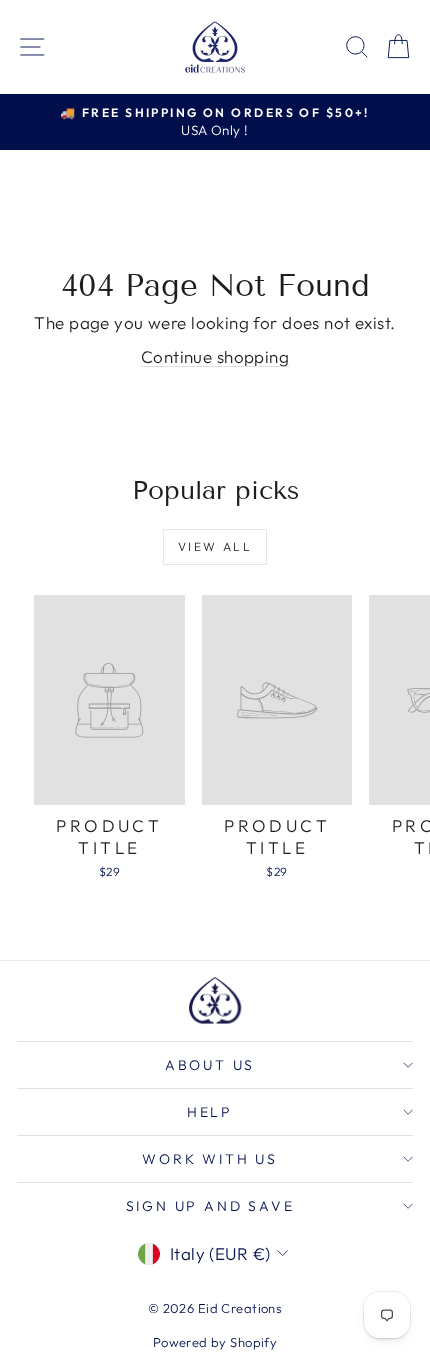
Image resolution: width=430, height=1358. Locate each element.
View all (215, 546)
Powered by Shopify (215, 1342)
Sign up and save (210, 1206)
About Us (210, 1065)
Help (210, 1112)
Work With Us (210, 1159)
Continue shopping (215, 356)
